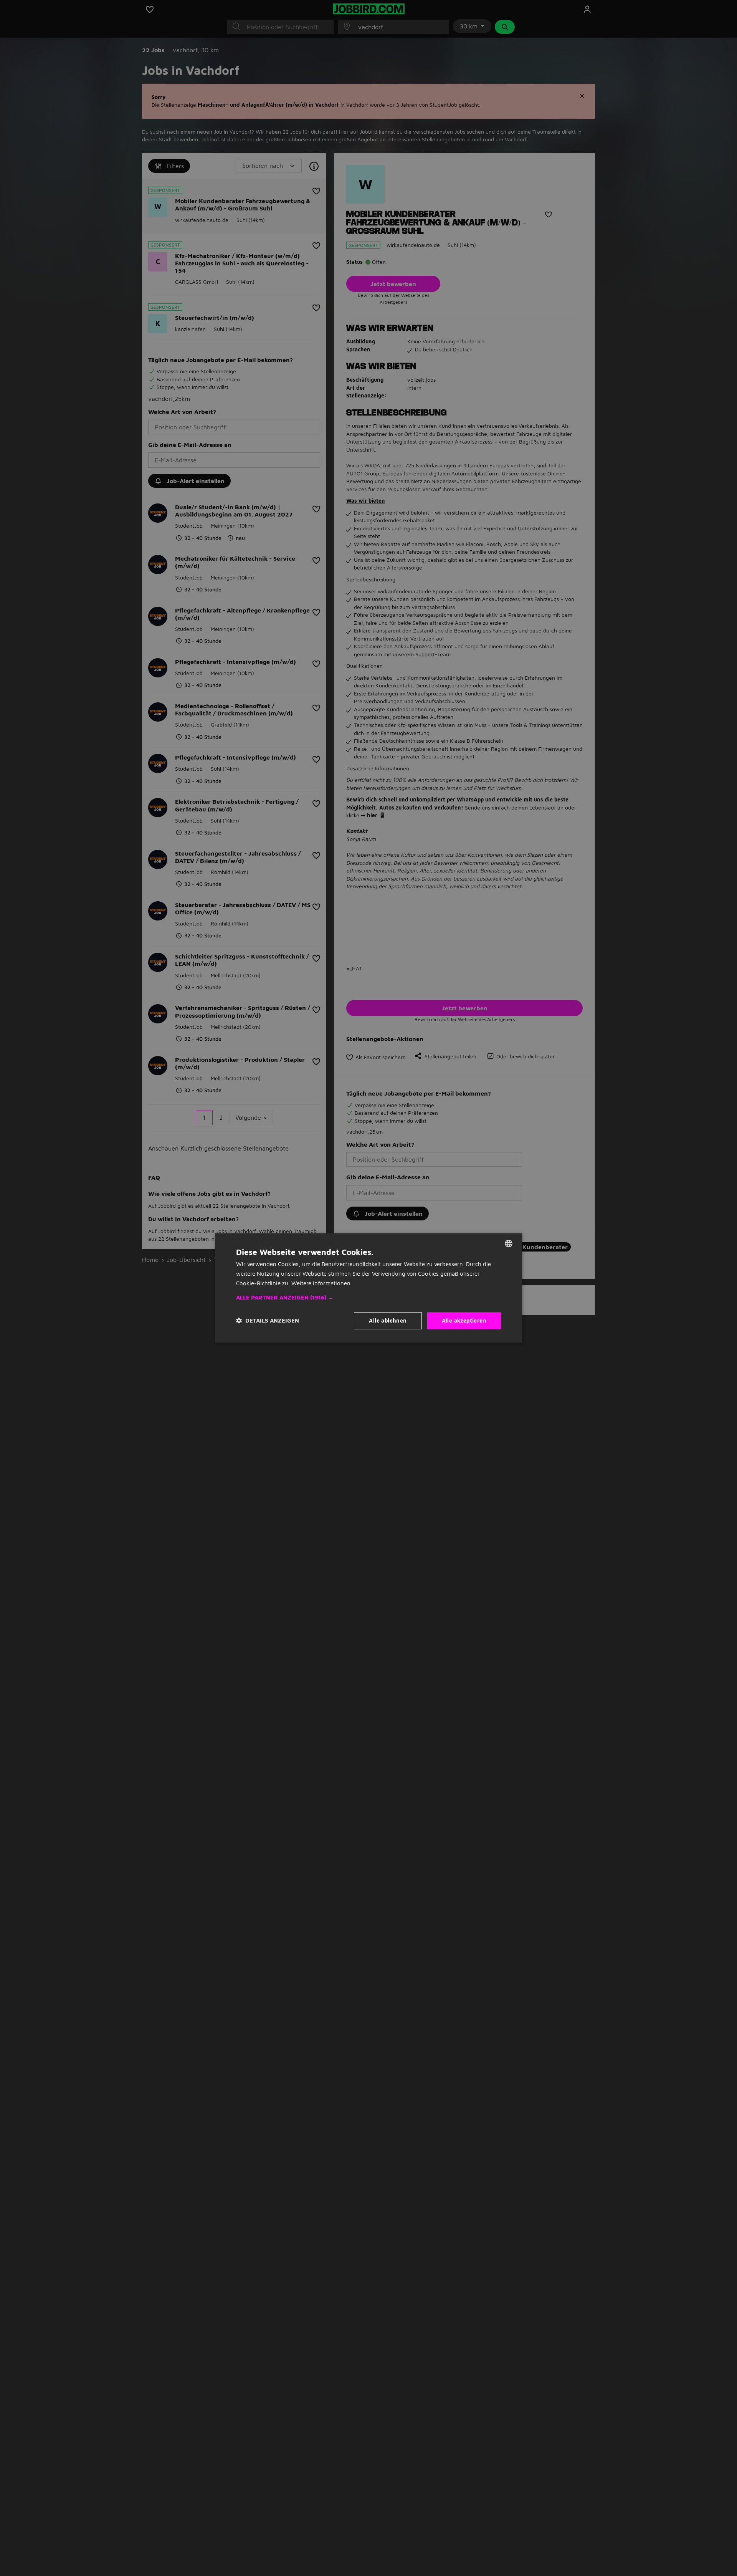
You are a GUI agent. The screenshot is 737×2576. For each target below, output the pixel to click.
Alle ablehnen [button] (388, 1320)
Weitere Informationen (321, 1283)
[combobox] (509, 1243)
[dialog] (368, 1288)
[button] (368, 1298)
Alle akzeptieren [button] (464, 1320)
